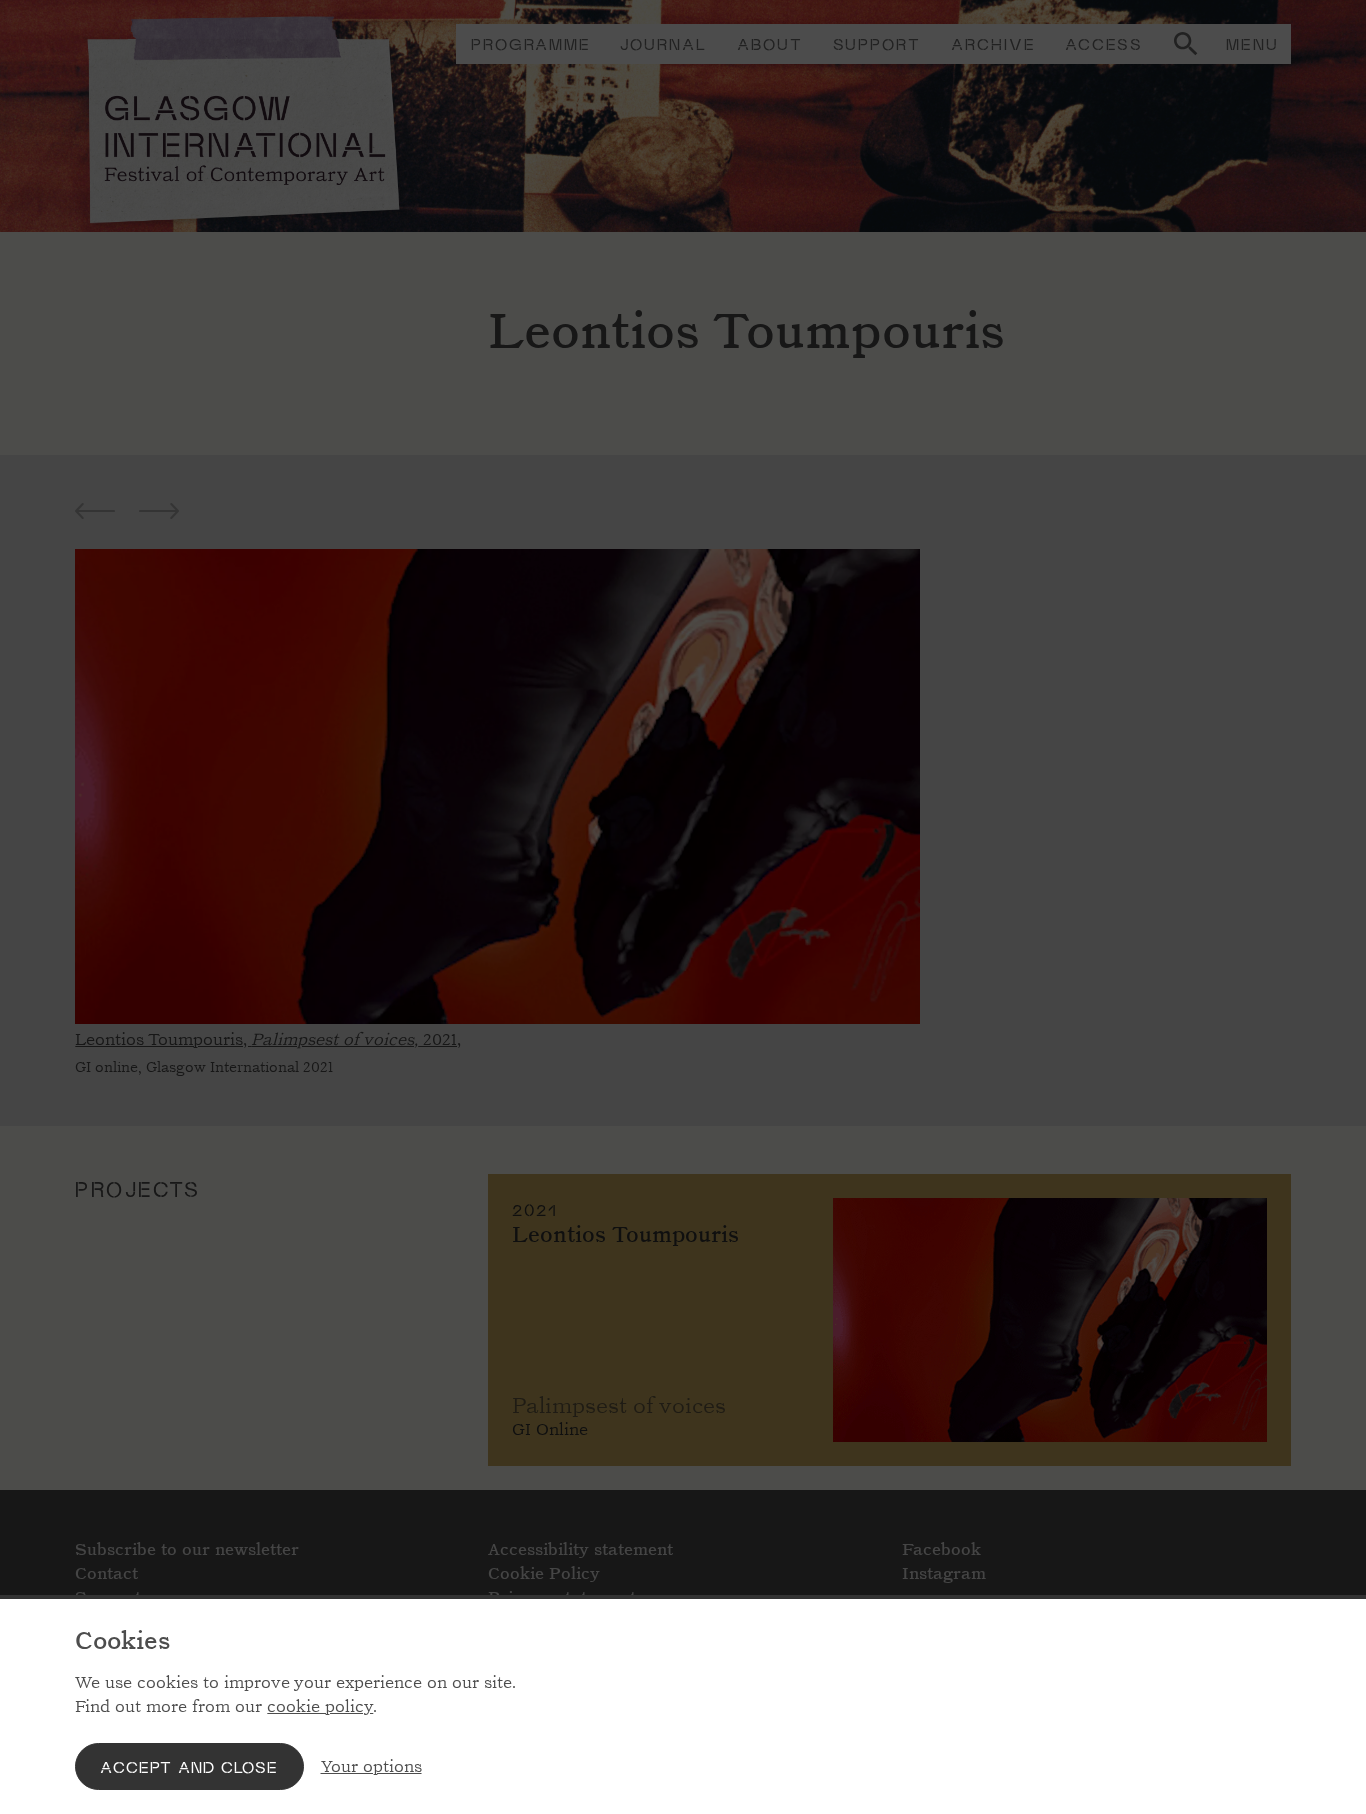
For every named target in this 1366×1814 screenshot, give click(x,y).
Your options (371, 1766)
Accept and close (189, 1766)
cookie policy (320, 1706)
